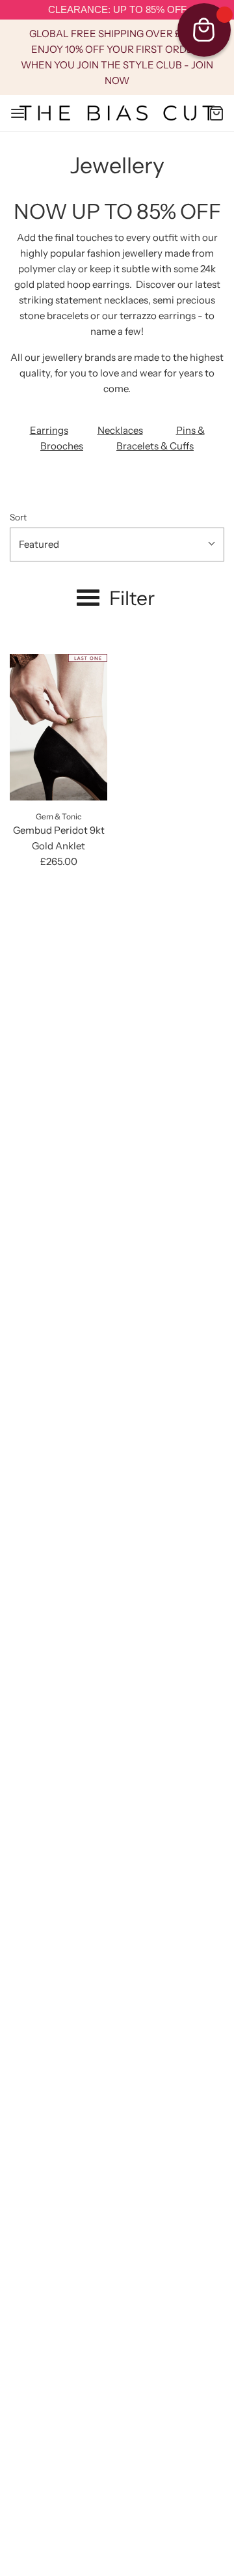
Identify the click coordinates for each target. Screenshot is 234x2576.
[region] (117, 10)
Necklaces (120, 430)
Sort (18, 517)
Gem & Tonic (58, 816)
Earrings (49, 430)
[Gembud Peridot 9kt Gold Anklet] (58, 727)
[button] (117, 545)
